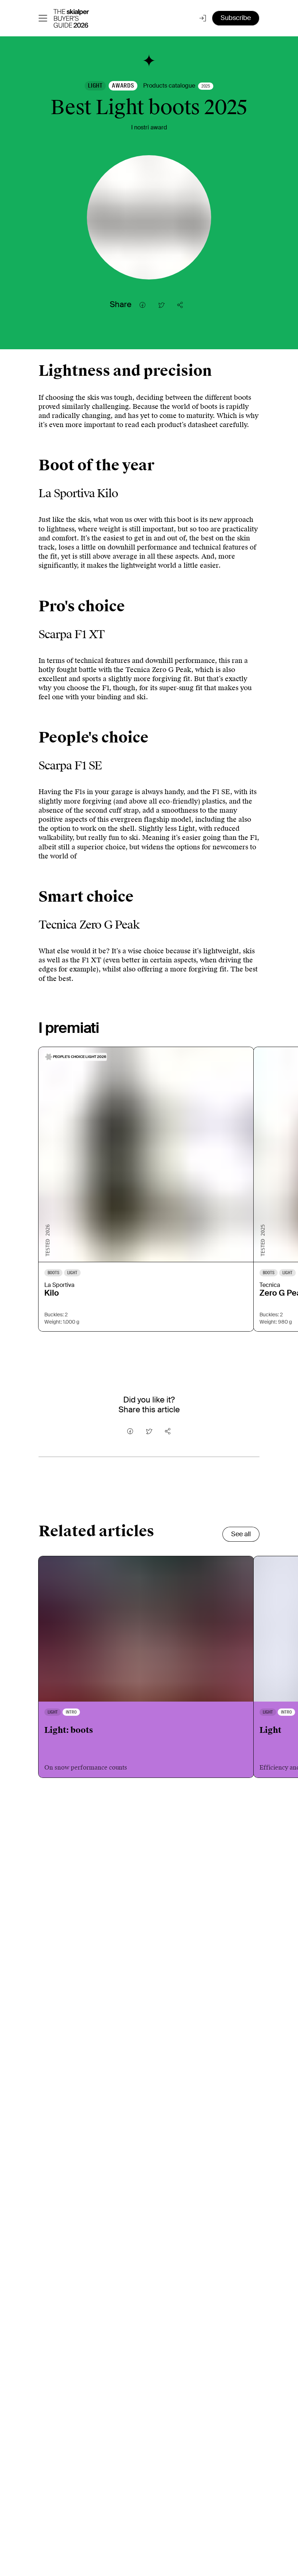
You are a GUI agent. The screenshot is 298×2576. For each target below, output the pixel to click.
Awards (123, 86)
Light (95, 86)
